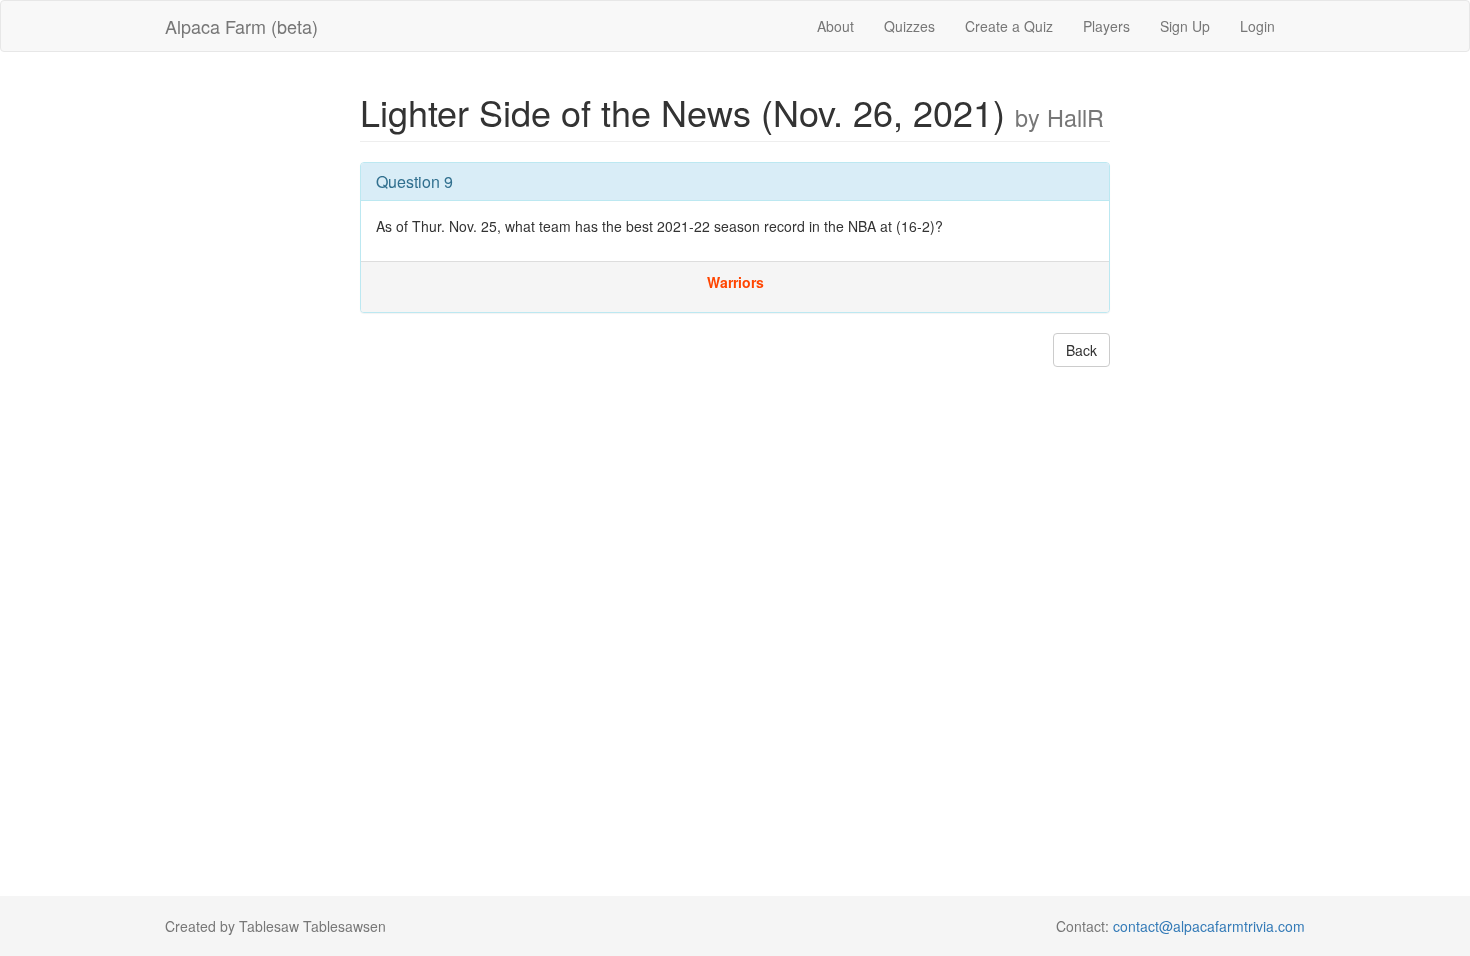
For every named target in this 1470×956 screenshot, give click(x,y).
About (835, 26)
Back (1081, 350)
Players (1106, 26)
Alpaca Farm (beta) (241, 26)
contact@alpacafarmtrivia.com (1209, 926)
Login (1257, 26)
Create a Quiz (1009, 26)
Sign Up (1185, 26)
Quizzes (909, 26)
